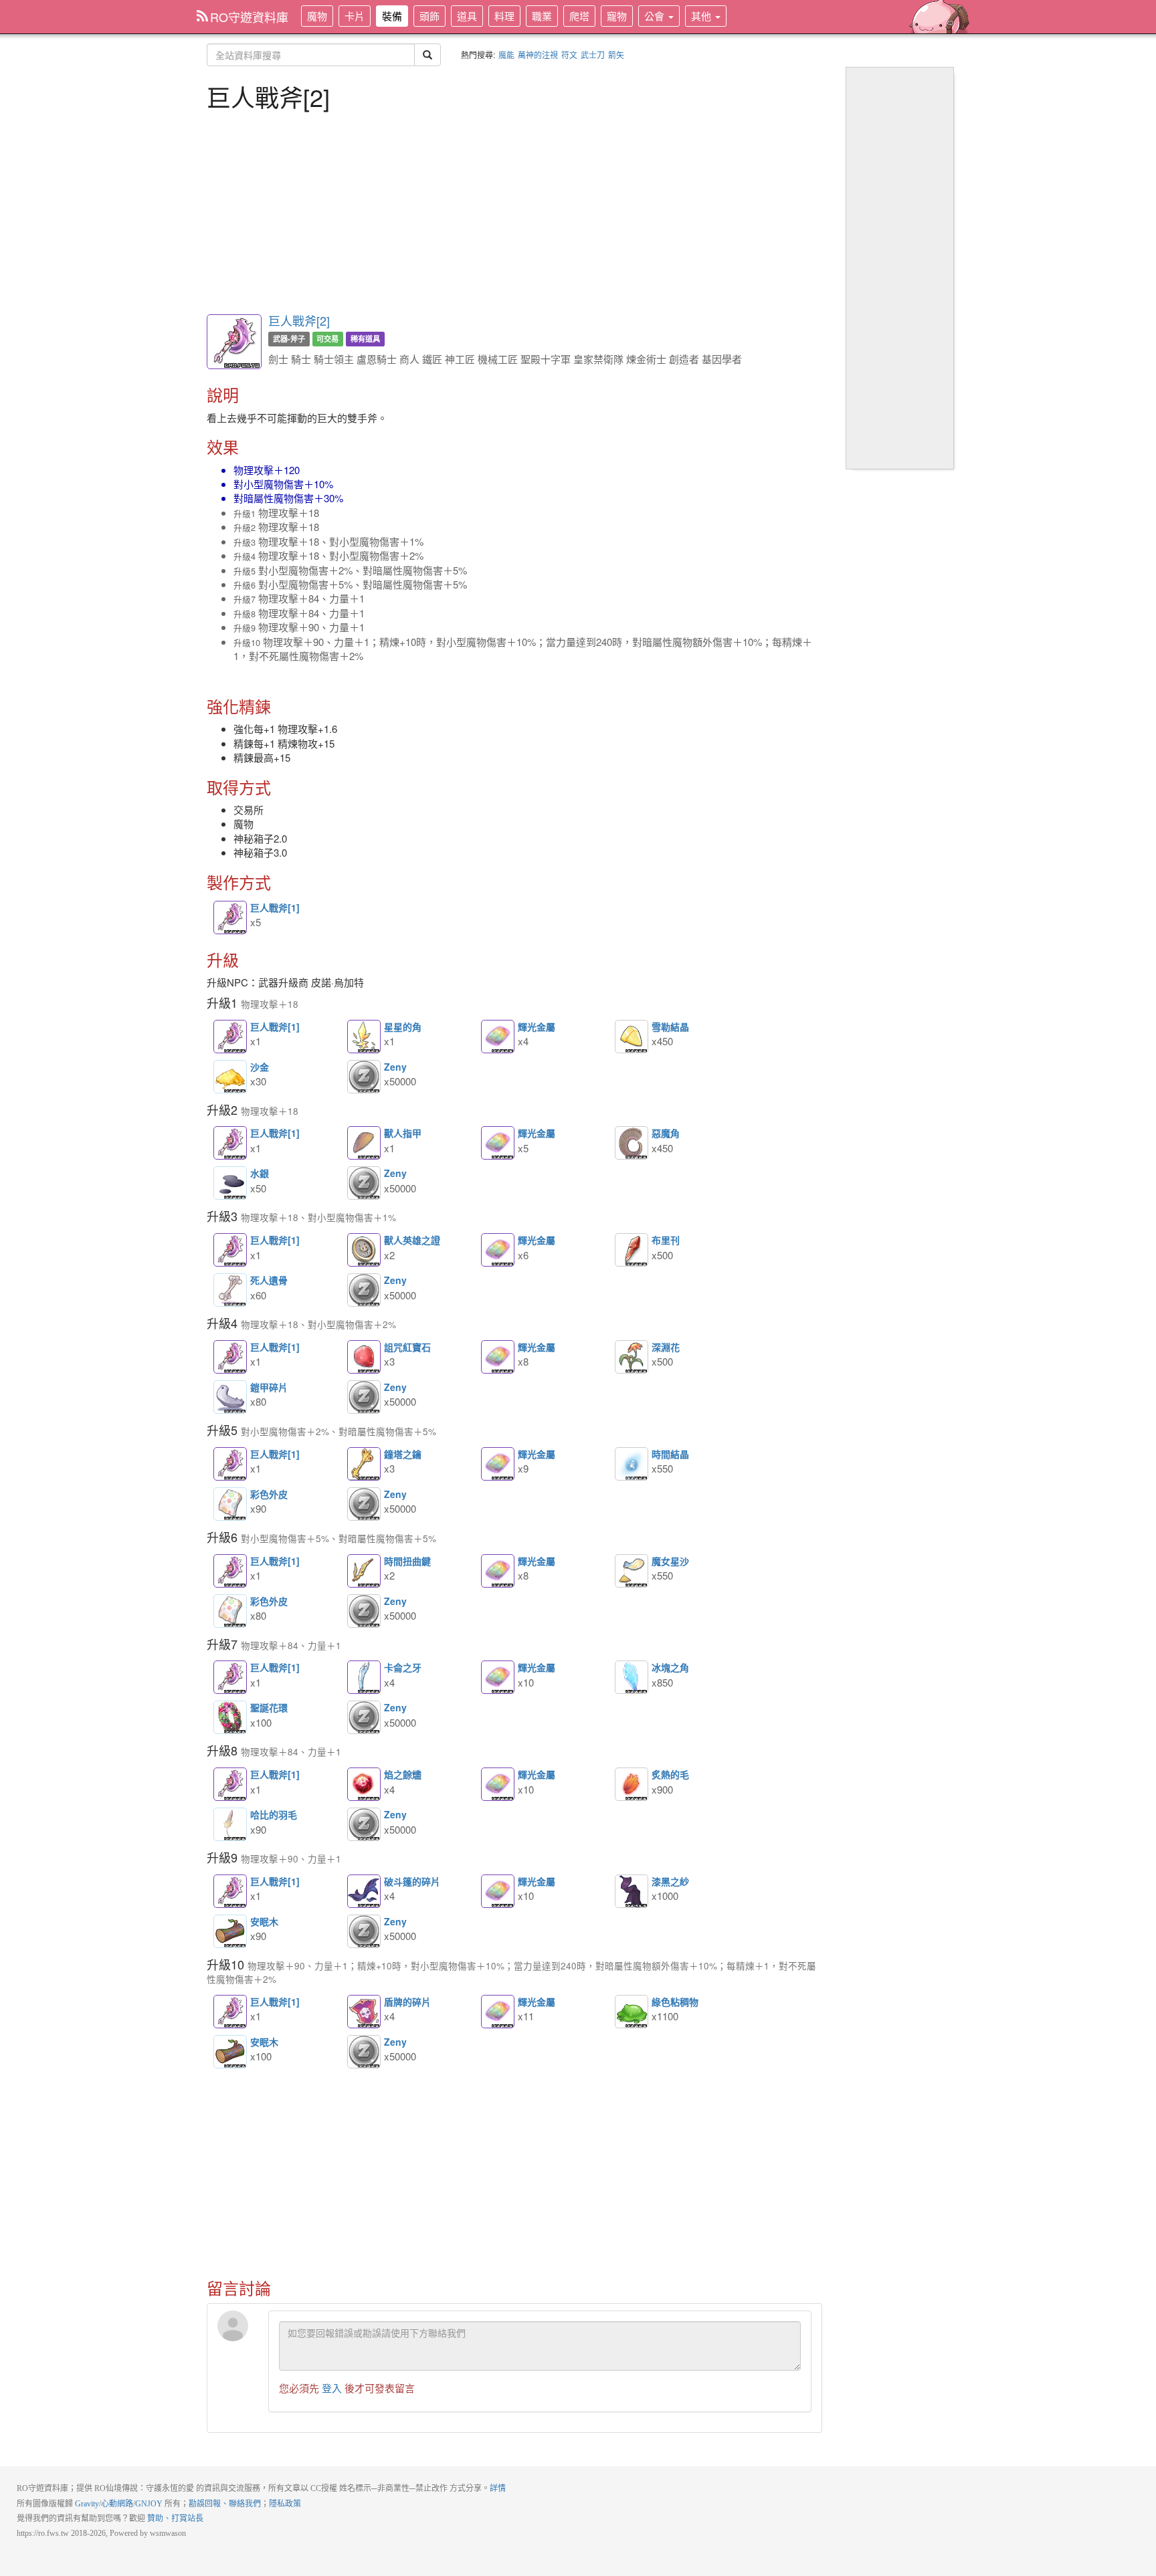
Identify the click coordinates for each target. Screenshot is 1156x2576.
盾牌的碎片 (364, 2012)
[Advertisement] (514, 211)
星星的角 (364, 1037)
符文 (569, 55)
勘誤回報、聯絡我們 (225, 2504)
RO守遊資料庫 (249, 17)
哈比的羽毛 (230, 1824)
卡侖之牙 (364, 1677)
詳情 (498, 2488)
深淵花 (632, 1357)
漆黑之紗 (632, 1891)
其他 (702, 16)
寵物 (617, 16)
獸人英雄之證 (364, 1250)
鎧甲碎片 (230, 1397)
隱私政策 (285, 2504)
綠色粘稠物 (632, 2012)
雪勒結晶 (632, 1037)
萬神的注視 (538, 55)
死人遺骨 (230, 1290)
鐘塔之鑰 (364, 1464)
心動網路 (117, 2504)
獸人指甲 (364, 1143)
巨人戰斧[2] (299, 320)
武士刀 (593, 55)
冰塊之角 (632, 1677)
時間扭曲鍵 (364, 1571)
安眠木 (230, 1931)
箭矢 (616, 55)
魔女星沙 (632, 1571)
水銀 (230, 1183)
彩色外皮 (230, 1504)
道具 (467, 16)
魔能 (506, 55)
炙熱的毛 (632, 1784)
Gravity (87, 2504)
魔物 (317, 16)
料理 (504, 16)
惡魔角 (632, 1143)
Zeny (364, 1077)
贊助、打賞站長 (175, 2518)
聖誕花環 (230, 1717)
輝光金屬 (498, 1037)
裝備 (392, 16)
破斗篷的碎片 (364, 1891)
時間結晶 (632, 1464)
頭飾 (429, 16)
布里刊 (632, 1250)
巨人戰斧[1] (230, 918)
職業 (542, 16)
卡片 (355, 16)
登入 (332, 2388)
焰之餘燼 (364, 1784)
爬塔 (579, 16)
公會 (656, 16)
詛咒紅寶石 (364, 1357)
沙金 (230, 1077)
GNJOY (149, 2504)
